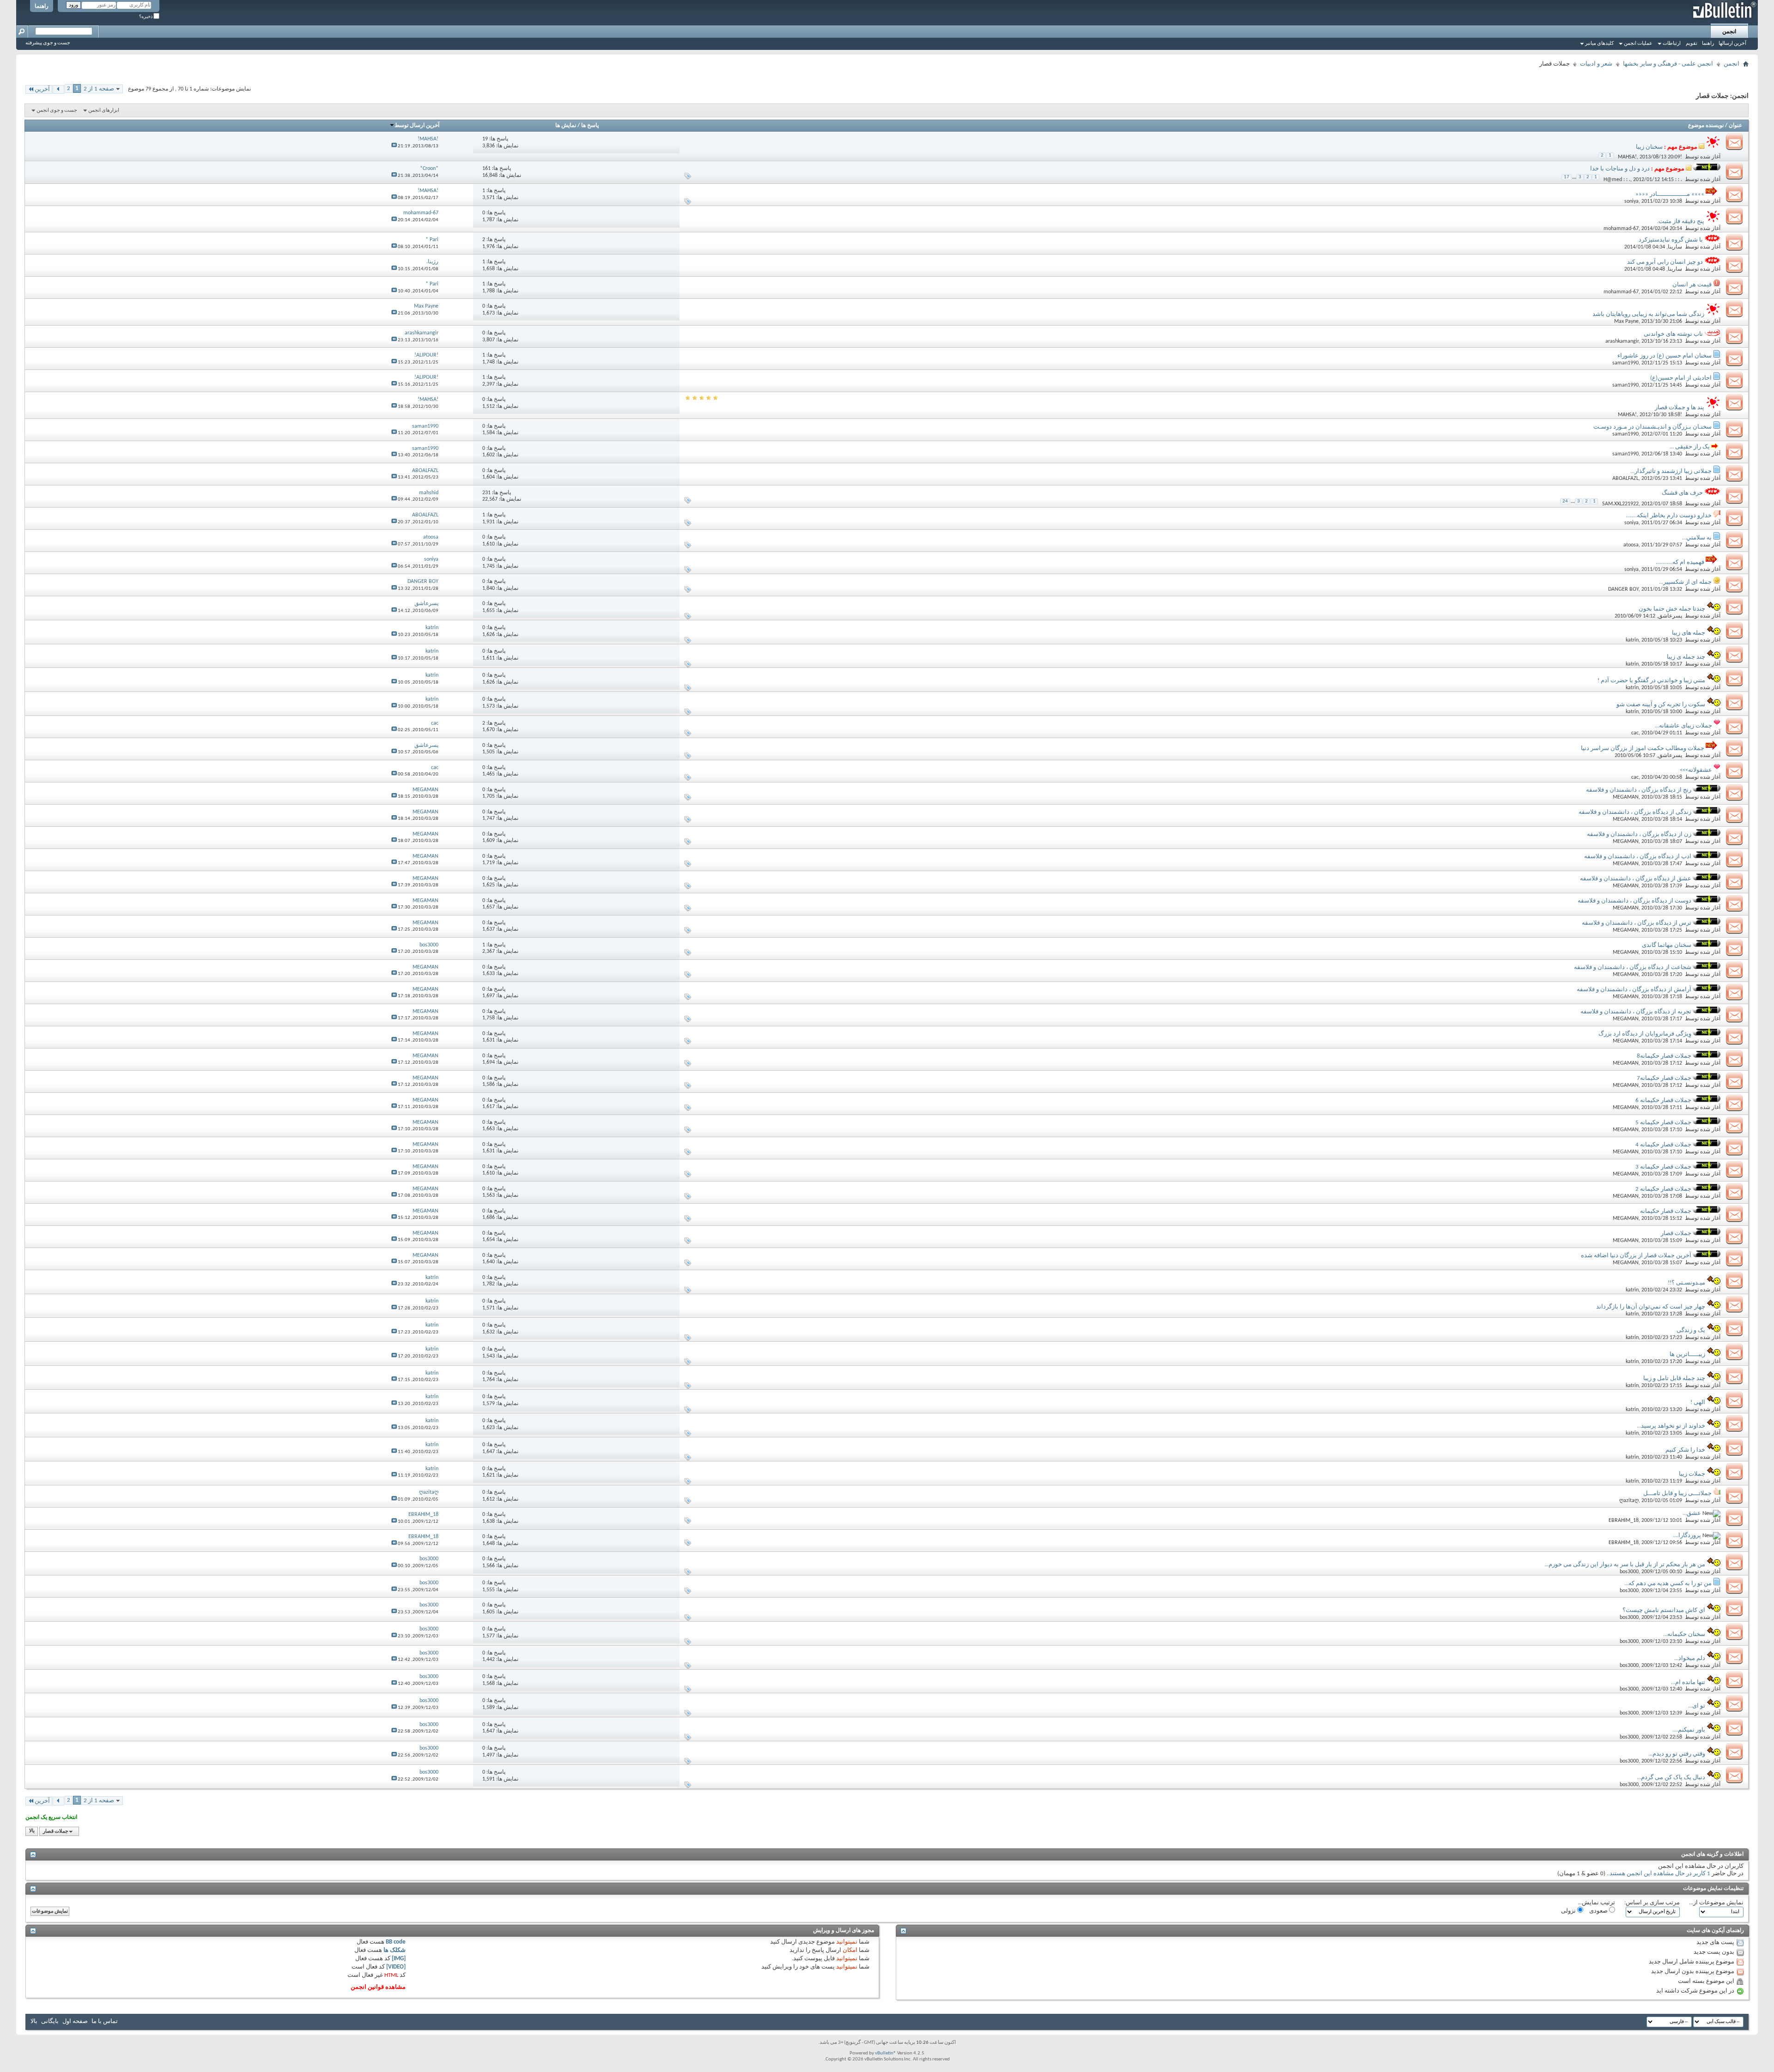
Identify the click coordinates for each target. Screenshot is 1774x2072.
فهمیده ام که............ (1680, 562)
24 (1565, 501)
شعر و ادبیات (1596, 64)
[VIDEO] (396, 1967)
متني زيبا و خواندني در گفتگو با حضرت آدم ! (1651, 681)
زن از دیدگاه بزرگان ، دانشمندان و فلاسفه (1639, 834)
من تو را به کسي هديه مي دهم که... (1668, 1584)
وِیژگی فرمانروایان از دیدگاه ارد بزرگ (1645, 1034)
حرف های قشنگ (1682, 493)
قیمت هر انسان (1692, 285)
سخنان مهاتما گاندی (1667, 945)
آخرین (42, 89)
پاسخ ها (590, 126)
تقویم (1692, 44)
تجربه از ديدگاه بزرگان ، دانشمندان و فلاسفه (1636, 1012)
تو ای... (1697, 1706)
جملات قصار (1676, 1233)
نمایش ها (566, 126)
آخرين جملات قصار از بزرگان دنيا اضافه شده (1636, 1256)
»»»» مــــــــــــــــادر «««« (1670, 194)
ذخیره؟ (146, 17)
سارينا (1675, 247)
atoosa (1631, 545)
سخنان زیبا (1649, 147)
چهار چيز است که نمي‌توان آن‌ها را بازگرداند (1651, 1307)
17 (1567, 177)
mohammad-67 (1621, 229)
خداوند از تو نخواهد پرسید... (1671, 1426)
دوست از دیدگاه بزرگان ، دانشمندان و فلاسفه (1634, 901)
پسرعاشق (1670, 616)
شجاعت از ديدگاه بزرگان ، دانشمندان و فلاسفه (1633, 967)
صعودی (1599, 1911)
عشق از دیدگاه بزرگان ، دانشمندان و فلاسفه (1636, 879)
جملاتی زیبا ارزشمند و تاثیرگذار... (1671, 471)
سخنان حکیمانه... (1684, 1634)
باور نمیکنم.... (1689, 1730)
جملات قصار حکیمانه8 (1664, 1056)
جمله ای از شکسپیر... (1685, 582)
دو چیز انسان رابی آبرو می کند (1665, 262)
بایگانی (50, 2021)
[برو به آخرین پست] (394, 146)
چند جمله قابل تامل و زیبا (1674, 1378)
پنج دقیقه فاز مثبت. (1681, 221)
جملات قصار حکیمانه (1666, 1211)
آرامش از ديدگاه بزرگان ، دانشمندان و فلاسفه (1634, 990)
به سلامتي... (1697, 538)
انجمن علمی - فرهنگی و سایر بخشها (1668, 64)
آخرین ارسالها (1732, 44)
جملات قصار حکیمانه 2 (1663, 1189)
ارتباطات (1672, 44)
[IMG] (399, 1959)
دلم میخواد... (1690, 1658)
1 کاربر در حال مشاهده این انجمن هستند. (1659, 1874)
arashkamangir (1622, 341)
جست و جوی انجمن (57, 111)
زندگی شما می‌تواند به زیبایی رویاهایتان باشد (1648, 314)
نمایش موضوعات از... (1716, 1903)
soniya (1631, 201)
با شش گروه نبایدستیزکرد (1671, 240)
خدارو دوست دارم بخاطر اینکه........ (1669, 516)
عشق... (1692, 1513)
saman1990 (1625, 363)
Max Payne (1626, 321)
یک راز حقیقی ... (1690, 447)
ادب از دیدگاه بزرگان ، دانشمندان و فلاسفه (1638, 857)
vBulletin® (886, 2053)
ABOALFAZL (1625, 479)
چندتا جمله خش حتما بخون (1672, 609)
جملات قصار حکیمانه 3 (1663, 1167)
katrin (1632, 640)
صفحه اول (75, 2021)
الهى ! (1698, 1403)
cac (1635, 733)
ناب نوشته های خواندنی (1673, 334)
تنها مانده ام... (1688, 1682)
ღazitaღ (1629, 1501)
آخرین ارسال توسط (417, 126)
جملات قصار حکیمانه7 (1664, 1078)
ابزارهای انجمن (104, 111)
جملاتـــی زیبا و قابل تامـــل (1677, 1493)
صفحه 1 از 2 (99, 89)
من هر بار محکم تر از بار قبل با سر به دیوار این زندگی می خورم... (1625, 1565)
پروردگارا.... (1687, 1536)
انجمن (1729, 32)
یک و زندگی (1691, 1330)
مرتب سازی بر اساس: (1652, 1903)
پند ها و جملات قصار (1680, 408)
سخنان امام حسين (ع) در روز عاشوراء (1665, 356)
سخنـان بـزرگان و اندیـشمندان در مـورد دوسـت (1652, 427)
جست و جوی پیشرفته (48, 43)
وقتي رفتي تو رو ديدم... (1677, 1754)
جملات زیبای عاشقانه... (1683, 726)
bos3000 (1629, 1572)
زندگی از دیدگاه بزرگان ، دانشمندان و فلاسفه (1635, 812)
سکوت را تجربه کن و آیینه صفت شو (1661, 705)
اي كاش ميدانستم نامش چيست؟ (1664, 1610)
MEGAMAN (1626, 797)
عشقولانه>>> (1696, 770)
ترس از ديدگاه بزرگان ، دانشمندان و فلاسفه (1637, 923)
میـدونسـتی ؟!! (1686, 1283)
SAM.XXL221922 (1620, 504)
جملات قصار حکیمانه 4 (1663, 1145)
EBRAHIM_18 (1624, 1521)
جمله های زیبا (1689, 633)
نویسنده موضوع (1706, 126)
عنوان (1735, 126)
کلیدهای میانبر (1599, 44)
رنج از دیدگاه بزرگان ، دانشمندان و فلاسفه (1639, 790)
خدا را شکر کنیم (1685, 1450)
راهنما (42, 6)
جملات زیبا (1692, 1474)
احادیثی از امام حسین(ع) (1681, 378)
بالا (32, 1832)
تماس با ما (105, 2021)
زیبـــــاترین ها (1687, 1354)
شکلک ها (395, 1950)
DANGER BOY (1623, 589)
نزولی (1569, 1911)
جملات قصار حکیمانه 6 (1663, 1100)
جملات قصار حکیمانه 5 (1663, 1123)
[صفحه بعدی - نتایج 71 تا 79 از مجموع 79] (58, 89)
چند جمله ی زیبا (1686, 657)
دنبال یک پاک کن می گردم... (1671, 1778)
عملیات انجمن (1638, 44)
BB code (396, 1942)
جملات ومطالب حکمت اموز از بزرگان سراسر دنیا (1643, 748)
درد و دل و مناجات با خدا (1620, 169)
